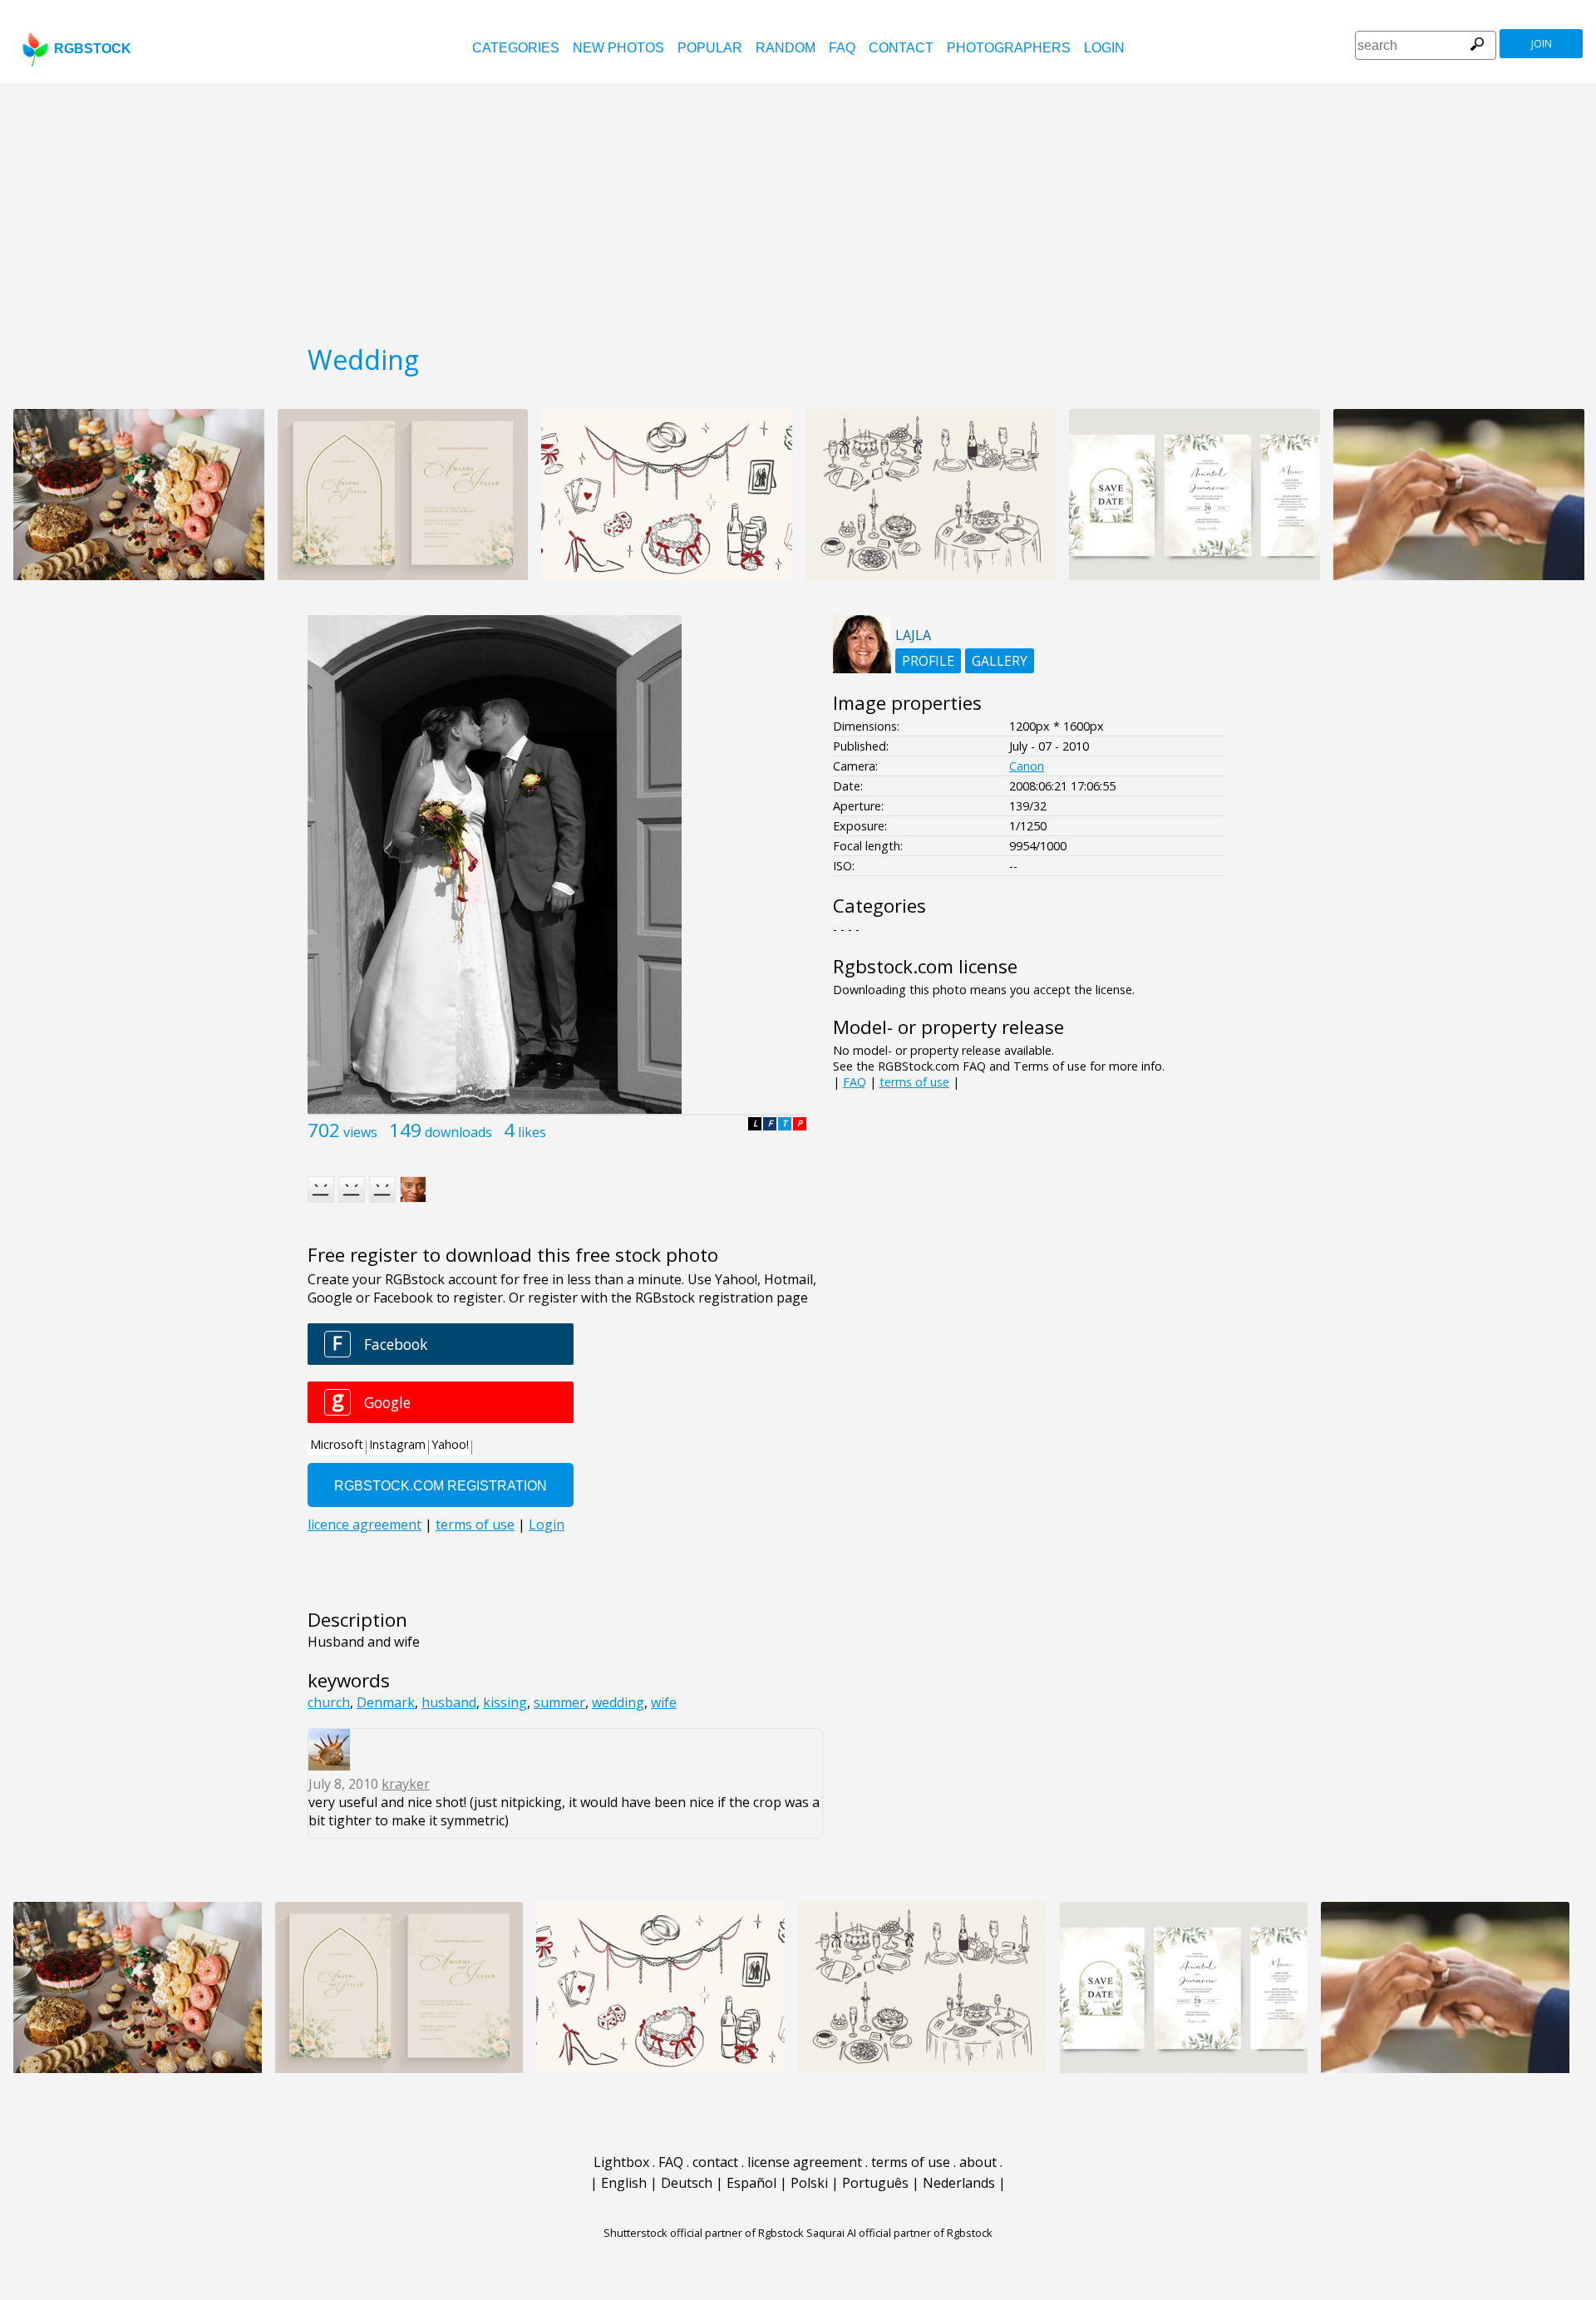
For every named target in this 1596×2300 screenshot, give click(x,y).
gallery (1000, 661)
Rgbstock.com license (925, 966)
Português (875, 2183)
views (360, 1132)
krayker (406, 1784)
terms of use (914, 1082)
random (786, 48)
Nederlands (959, 2183)
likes (532, 1132)
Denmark (386, 1702)
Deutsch (687, 2183)
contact (901, 48)
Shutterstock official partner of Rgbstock (704, 2233)
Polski (809, 2183)
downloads (458, 1132)
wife (664, 1702)
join (1542, 44)
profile (928, 661)
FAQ (842, 48)
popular (710, 48)
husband (449, 1702)
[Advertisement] (798, 208)
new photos (618, 48)
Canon (1027, 766)
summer (559, 1702)
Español (751, 2183)
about (978, 2162)
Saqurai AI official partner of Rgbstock (899, 2233)
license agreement (805, 2162)
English (624, 2183)
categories (516, 48)
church (329, 1702)
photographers (1009, 48)
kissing (505, 1702)
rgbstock (93, 49)
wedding (618, 1702)
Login (1104, 48)
